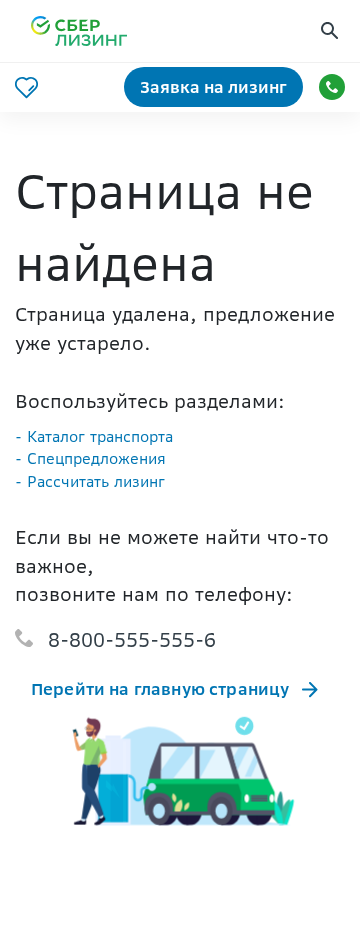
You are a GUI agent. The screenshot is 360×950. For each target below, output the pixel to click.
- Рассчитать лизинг (90, 481)
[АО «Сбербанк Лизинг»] (91, 31)
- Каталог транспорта (94, 436)
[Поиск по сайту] (332, 31)
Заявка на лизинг (213, 87)
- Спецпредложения (90, 458)
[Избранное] (26, 87)
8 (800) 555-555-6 (332, 87)
